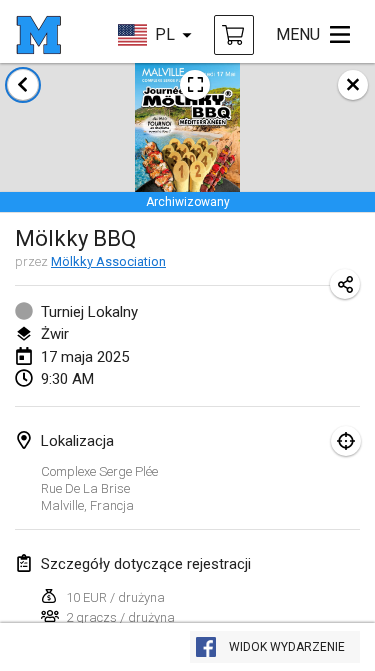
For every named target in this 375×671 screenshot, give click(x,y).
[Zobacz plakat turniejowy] (195, 85)
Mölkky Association (108, 261)
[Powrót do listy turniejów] (23, 85)
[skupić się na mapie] (346, 441)
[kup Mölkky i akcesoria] (234, 35)
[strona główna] (38, 35)
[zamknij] (353, 85)
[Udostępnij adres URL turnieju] (345, 284)
